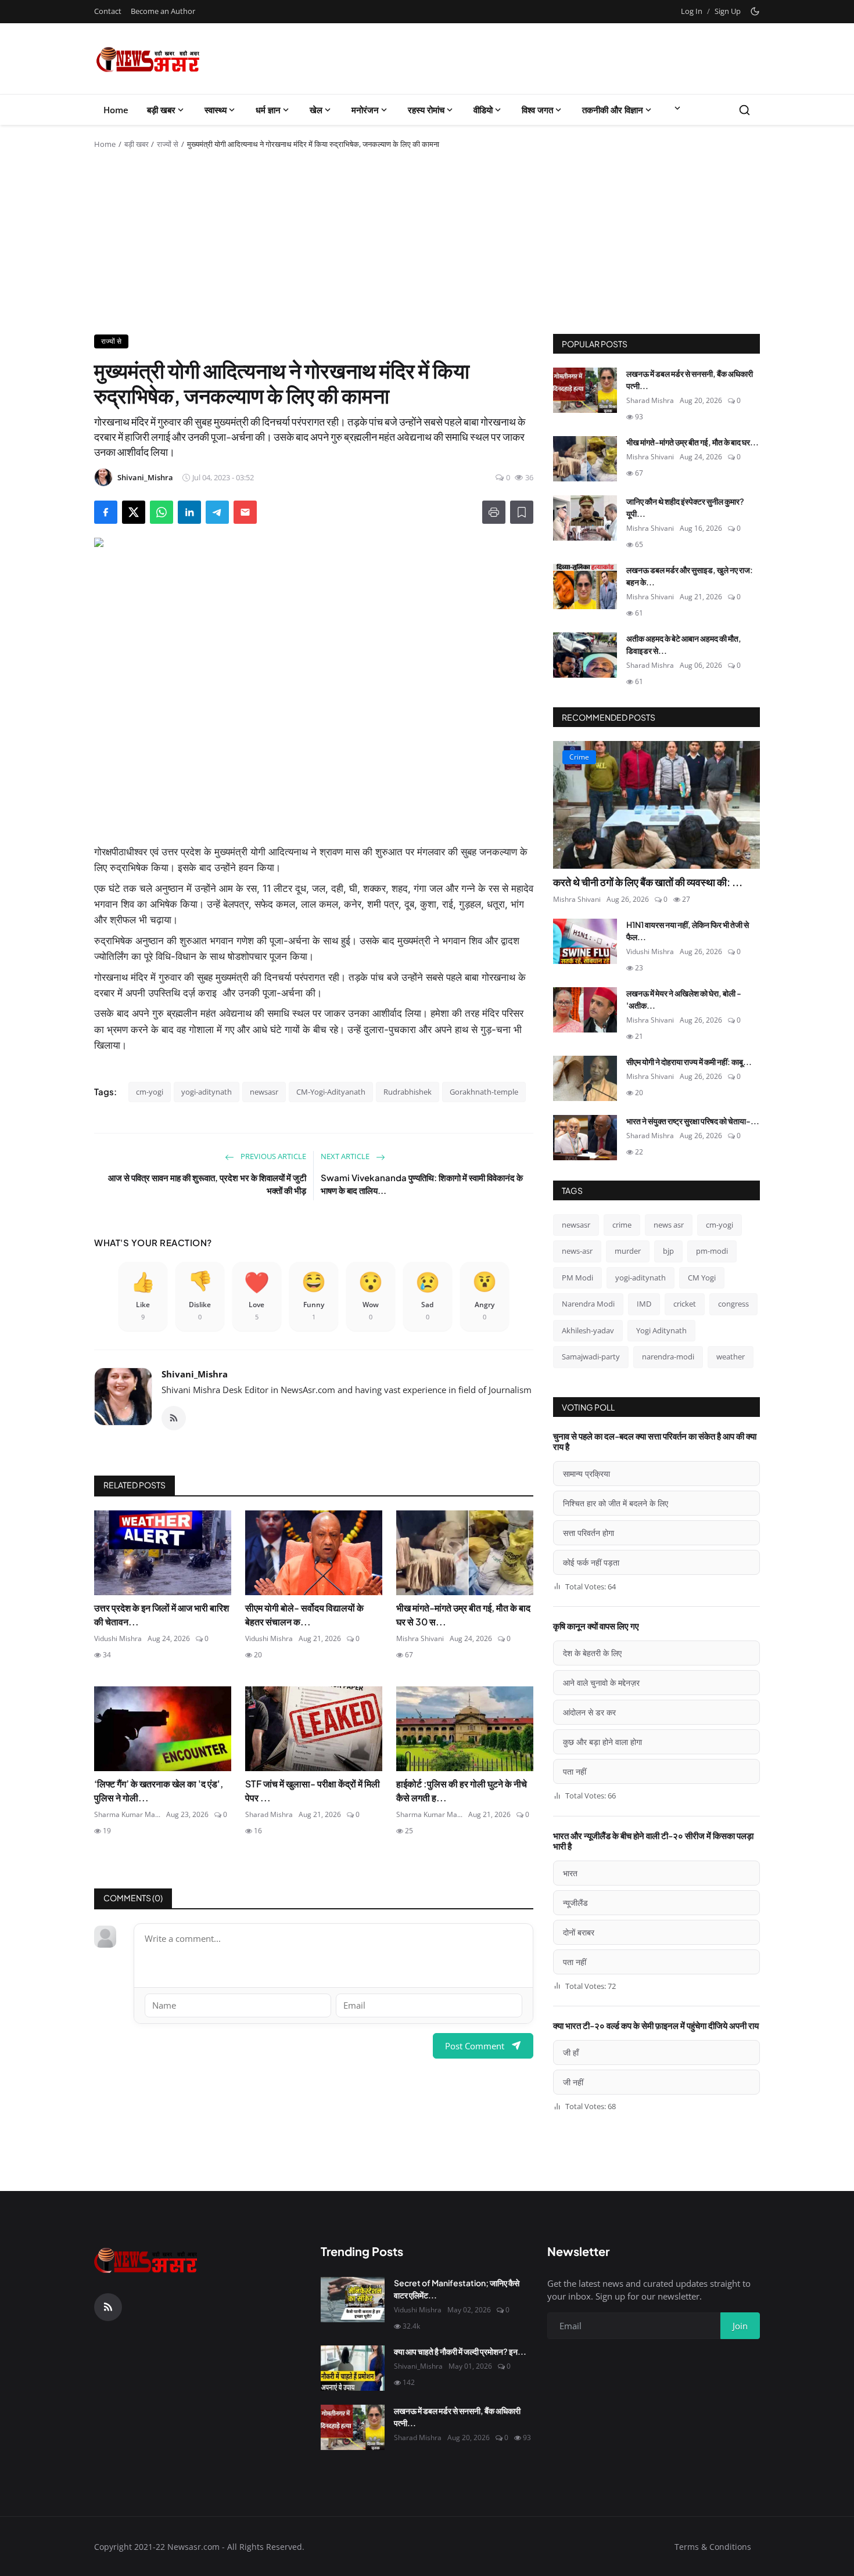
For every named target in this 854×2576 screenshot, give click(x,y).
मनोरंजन (365, 110)
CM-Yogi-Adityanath (331, 1092)
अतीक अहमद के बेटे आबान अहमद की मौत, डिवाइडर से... (684, 644)
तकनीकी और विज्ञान (613, 110)
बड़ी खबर (161, 110)
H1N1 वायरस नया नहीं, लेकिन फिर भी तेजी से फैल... (688, 931)
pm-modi (712, 1251)
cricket (685, 1304)
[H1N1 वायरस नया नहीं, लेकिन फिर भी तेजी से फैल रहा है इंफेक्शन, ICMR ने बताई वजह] (585, 941)
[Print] (494, 512)
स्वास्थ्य (216, 110)
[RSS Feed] (174, 1418)
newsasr (264, 1092)
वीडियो (483, 110)
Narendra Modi (588, 1304)
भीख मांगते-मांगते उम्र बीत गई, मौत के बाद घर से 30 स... (463, 1615)
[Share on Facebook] (106, 512)
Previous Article (272, 1156)
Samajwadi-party (591, 1357)
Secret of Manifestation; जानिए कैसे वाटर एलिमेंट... (457, 2289)
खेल (316, 110)
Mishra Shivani (420, 1638)
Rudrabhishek (408, 1092)
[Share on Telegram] (217, 512)
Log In (692, 11)
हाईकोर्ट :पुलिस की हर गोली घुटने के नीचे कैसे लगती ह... (462, 1791)
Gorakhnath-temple (484, 1092)
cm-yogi (150, 1092)
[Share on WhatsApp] (162, 512)
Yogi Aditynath (661, 1330)
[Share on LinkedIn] (189, 512)
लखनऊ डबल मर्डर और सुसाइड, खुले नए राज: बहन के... (690, 576)
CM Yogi (702, 1278)
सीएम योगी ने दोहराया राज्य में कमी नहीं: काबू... (689, 1062)
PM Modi (577, 1278)
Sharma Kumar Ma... (127, 1814)
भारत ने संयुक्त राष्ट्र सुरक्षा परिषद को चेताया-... (693, 1121)
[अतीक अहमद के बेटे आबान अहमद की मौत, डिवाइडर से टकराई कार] (585, 655)
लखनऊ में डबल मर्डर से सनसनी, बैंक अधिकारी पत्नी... (690, 379)
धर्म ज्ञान (268, 110)
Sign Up (728, 11)
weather (731, 1357)
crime (622, 1225)
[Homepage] (148, 59)
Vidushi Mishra (118, 1638)
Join (740, 2326)
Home (116, 110)
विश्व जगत (537, 110)
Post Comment (475, 2046)
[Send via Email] (245, 512)
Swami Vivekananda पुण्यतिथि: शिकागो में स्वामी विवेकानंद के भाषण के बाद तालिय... (422, 1184)
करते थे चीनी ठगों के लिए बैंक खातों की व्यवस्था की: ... (648, 882)
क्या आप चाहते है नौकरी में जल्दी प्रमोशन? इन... (460, 2351)
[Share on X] (134, 512)
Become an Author (163, 11)
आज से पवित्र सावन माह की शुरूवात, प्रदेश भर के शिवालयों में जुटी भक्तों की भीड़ (207, 1184)
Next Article (346, 1156)
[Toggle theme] (755, 11)
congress (733, 1304)
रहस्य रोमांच (426, 110)
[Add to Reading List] (522, 512)
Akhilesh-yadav (588, 1330)
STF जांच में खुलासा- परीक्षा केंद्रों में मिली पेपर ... (313, 1791)
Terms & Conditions (713, 2547)
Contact (108, 11)
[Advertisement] (427, 247)
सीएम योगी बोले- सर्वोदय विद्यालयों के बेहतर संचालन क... (304, 1615)
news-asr (577, 1251)
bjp (668, 1251)
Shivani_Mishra (195, 1374)
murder (628, 1251)
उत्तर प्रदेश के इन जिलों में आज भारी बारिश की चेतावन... (162, 1615)
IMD (644, 1304)
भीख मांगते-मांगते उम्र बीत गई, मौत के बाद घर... (692, 442)
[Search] (744, 110)
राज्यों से (168, 144)
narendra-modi (668, 1357)
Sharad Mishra (269, 1814)
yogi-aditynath (207, 1092)
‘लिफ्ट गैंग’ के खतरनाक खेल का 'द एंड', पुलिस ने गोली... (159, 1791)
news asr (669, 1225)
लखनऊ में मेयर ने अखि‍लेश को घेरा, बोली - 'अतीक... (684, 999)
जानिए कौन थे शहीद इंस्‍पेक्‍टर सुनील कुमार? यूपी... (685, 507)
